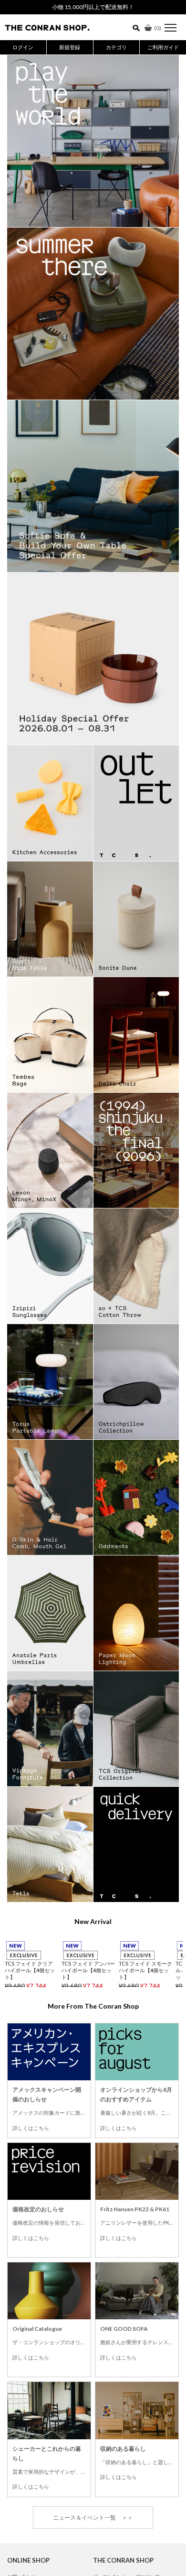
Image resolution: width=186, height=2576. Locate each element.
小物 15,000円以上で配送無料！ (93, 7)
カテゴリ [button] (116, 47)
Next (183, 1957)
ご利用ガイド (163, 47)
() (158, 28)
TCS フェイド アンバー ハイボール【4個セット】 (88, 1970)
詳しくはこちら (31, 2128)
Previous (3, 1957)
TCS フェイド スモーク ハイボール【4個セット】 (145, 1970)
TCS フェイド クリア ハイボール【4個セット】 (30, 1970)
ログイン (23, 47)
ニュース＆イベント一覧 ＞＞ (93, 2517)
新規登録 (70, 47)
